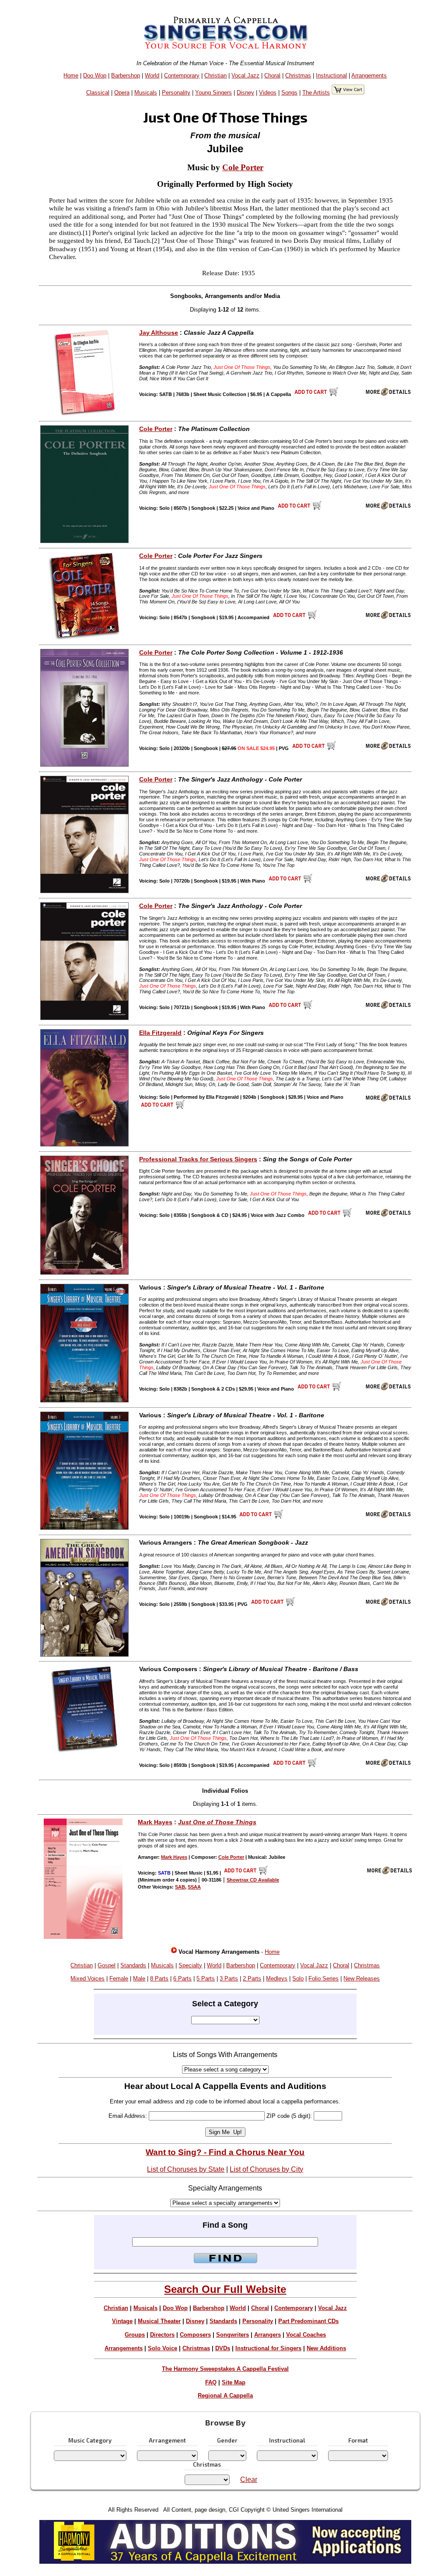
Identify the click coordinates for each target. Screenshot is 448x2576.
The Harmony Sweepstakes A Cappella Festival (225, 2369)
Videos (268, 93)
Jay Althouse (159, 333)
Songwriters (233, 2335)
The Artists (316, 93)
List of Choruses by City (266, 2169)
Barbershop (126, 75)
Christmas (298, 75)
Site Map (234, 2382)
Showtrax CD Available (253, 1880)
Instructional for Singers (268, 2348)
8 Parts (159, 1978)
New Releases (362, 1978)
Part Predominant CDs (308, 2321)
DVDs (223, 2348)
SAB (180, 1887)
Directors (162, 2335)
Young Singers (213, 93)
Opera (122, 93)
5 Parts (206, 1978)
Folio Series (324, 1978)
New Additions (326, 2348)
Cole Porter (243, 167)
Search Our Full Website (225, 2289)
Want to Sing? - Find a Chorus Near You (225, 2152)
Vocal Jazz (245, 75)
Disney (245, 93)
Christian (215, 75)
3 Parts (229, 1978)
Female (119, 1978)
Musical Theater (159, 2321)
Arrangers (268, 2335)
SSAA (194, 1887)
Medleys (277, 1978)
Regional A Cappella (225, 2396)
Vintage (122, 2321)
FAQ (211, 2382)
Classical (98, 93)
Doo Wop (95, 75)
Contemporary (182, 75)
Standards (133, 1965)
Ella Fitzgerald (160, 1033)
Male (139, 1978)
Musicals (146, 93)
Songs (289, 93)
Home (71, 75)
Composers (195, 2335)
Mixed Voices (87, 1978)
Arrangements (369, 75)
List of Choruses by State (186, 2169)
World (152, 75)
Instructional (331, 75)
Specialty (190, 1965)
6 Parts (182, 1978)
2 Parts (252, 1978)
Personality (176, 93)
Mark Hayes (155, 1822)
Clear (249, 2480)
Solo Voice (163, 2348)
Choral (272, 75)
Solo (298, 1978)
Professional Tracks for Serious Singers (198, 1159)
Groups (135, 2335)
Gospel (107, 1965)
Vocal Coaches (306, 2335)
